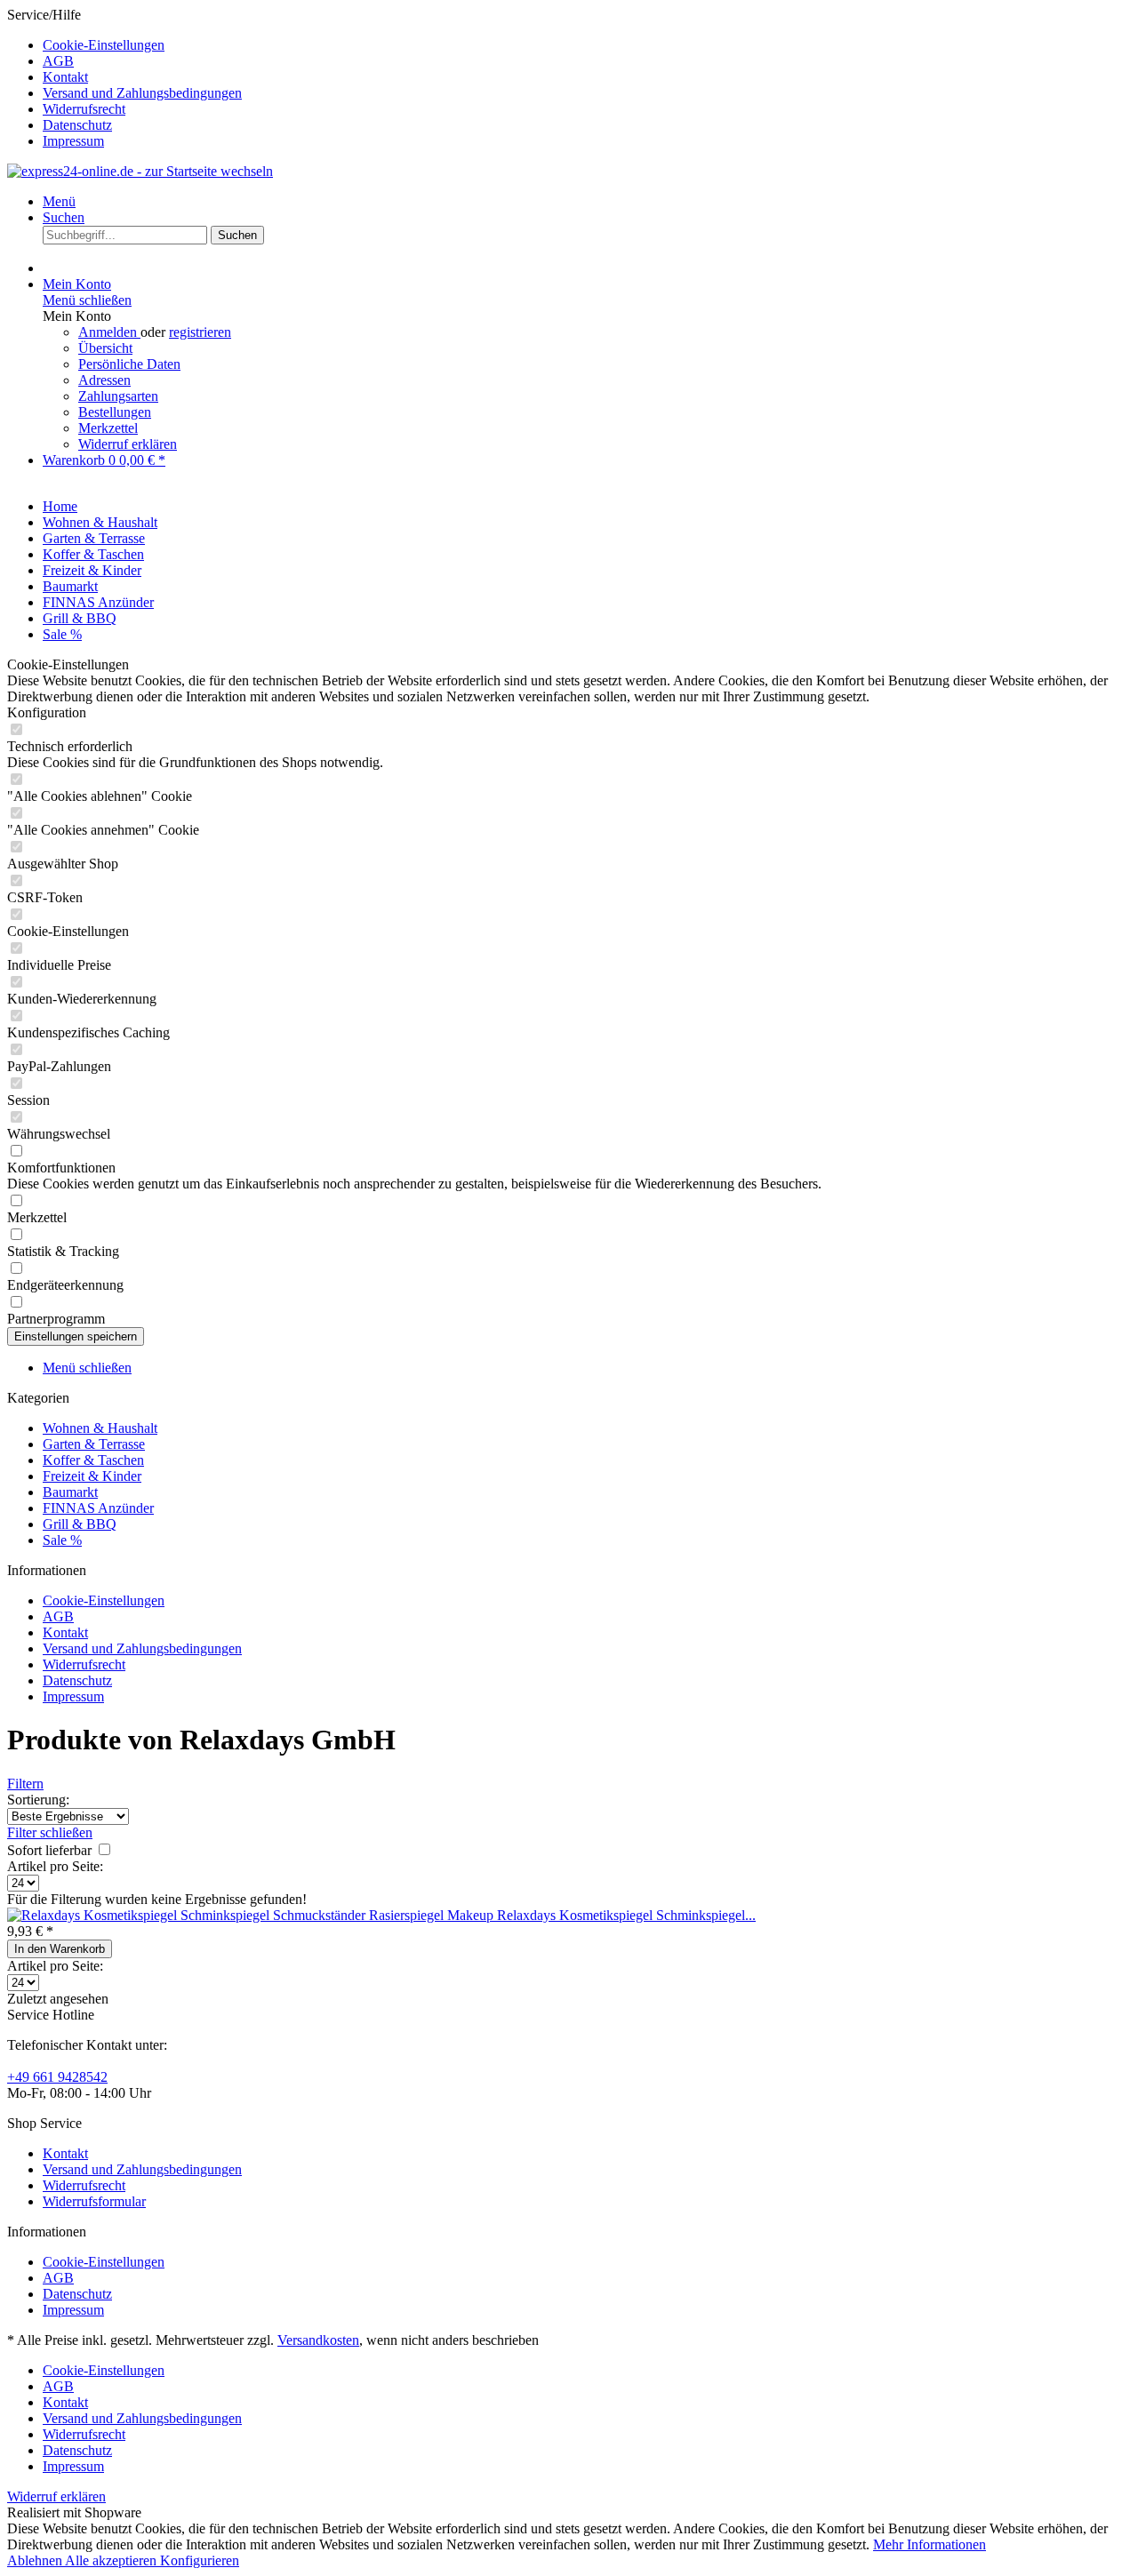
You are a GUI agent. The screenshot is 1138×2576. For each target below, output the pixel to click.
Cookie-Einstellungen (104, 45)
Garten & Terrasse (94, 1444)
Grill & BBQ (80, 1524)
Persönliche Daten (129, 364)
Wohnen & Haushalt (100, 1428)
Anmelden (109, 332)
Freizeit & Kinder (92, 1476)
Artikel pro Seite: (55, 1866)
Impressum (73, 141)
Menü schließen (87, 300)
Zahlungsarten (118, 396)
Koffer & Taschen (93, 1460)
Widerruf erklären (128, 444)
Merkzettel (108, 428)
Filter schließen (50, 1832)
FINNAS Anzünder (98, 1508)
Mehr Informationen (930, 2544)
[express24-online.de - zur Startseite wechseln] (140, 171)
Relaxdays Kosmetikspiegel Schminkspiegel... (626, 1915)
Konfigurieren (200, 2560)
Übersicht (105, 348)
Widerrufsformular (94, 2201)
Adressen (104, 380)
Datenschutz (77, 125)
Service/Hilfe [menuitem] (124, 78)
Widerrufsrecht (84, 109)
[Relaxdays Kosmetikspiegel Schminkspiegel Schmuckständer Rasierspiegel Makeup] (252, 1915)
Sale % (62, 1540)
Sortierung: (38, 1800)
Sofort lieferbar (51, 1850)
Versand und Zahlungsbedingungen (142, 93)
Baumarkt (70, 1492)
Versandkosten (318, 2340)
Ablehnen (36, 2560)
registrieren (200, 332)
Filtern (25, 1784)
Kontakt (65, 77)
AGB (58, 61)
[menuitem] (587, 45)
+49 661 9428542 (57, 2077)
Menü (59, 201)
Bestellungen (115, 412)
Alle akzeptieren (112, 2560)
